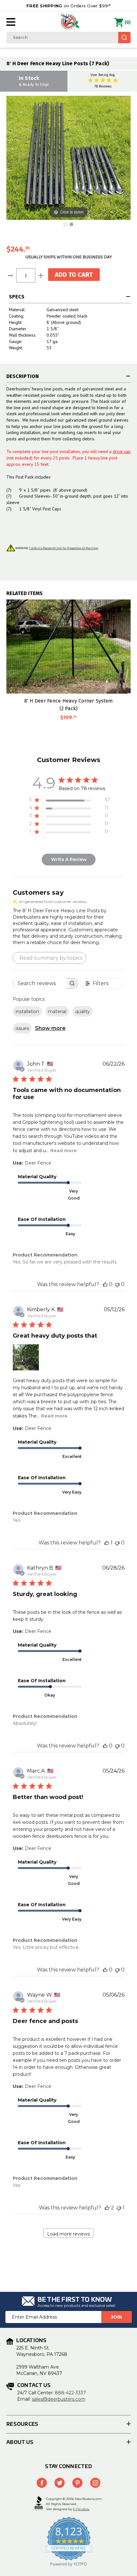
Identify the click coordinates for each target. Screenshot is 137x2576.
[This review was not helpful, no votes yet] (117, 1284)
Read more (64, 1151)
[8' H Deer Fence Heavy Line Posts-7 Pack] (66, 224)
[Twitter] (60, 2483)
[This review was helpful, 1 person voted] (107, 1543)
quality (83, 1011)
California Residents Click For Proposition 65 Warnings (64, 548)
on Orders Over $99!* (68, 6)
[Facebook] (42, 2483)
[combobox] (68, 38)
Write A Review (69, 859)
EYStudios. (81, 2509)
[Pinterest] (77, 2483)
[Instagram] (95, 2483)
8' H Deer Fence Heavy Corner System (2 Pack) (69, 704)
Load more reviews (68, 2234)
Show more (50, 1028)
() (128, 22)
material (57, 1011)
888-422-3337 (70, 2393)
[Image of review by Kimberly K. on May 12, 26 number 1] (26, 1357)
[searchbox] (40, 983)
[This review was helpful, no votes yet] (105, 1284)
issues (22, 1028)
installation (27, 1011)
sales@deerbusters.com (59, 2399)
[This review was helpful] (107, 2208)
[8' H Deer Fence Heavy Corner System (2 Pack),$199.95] (68, 647)
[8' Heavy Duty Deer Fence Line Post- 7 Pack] (71, 224)
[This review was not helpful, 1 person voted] (119, 2208)
